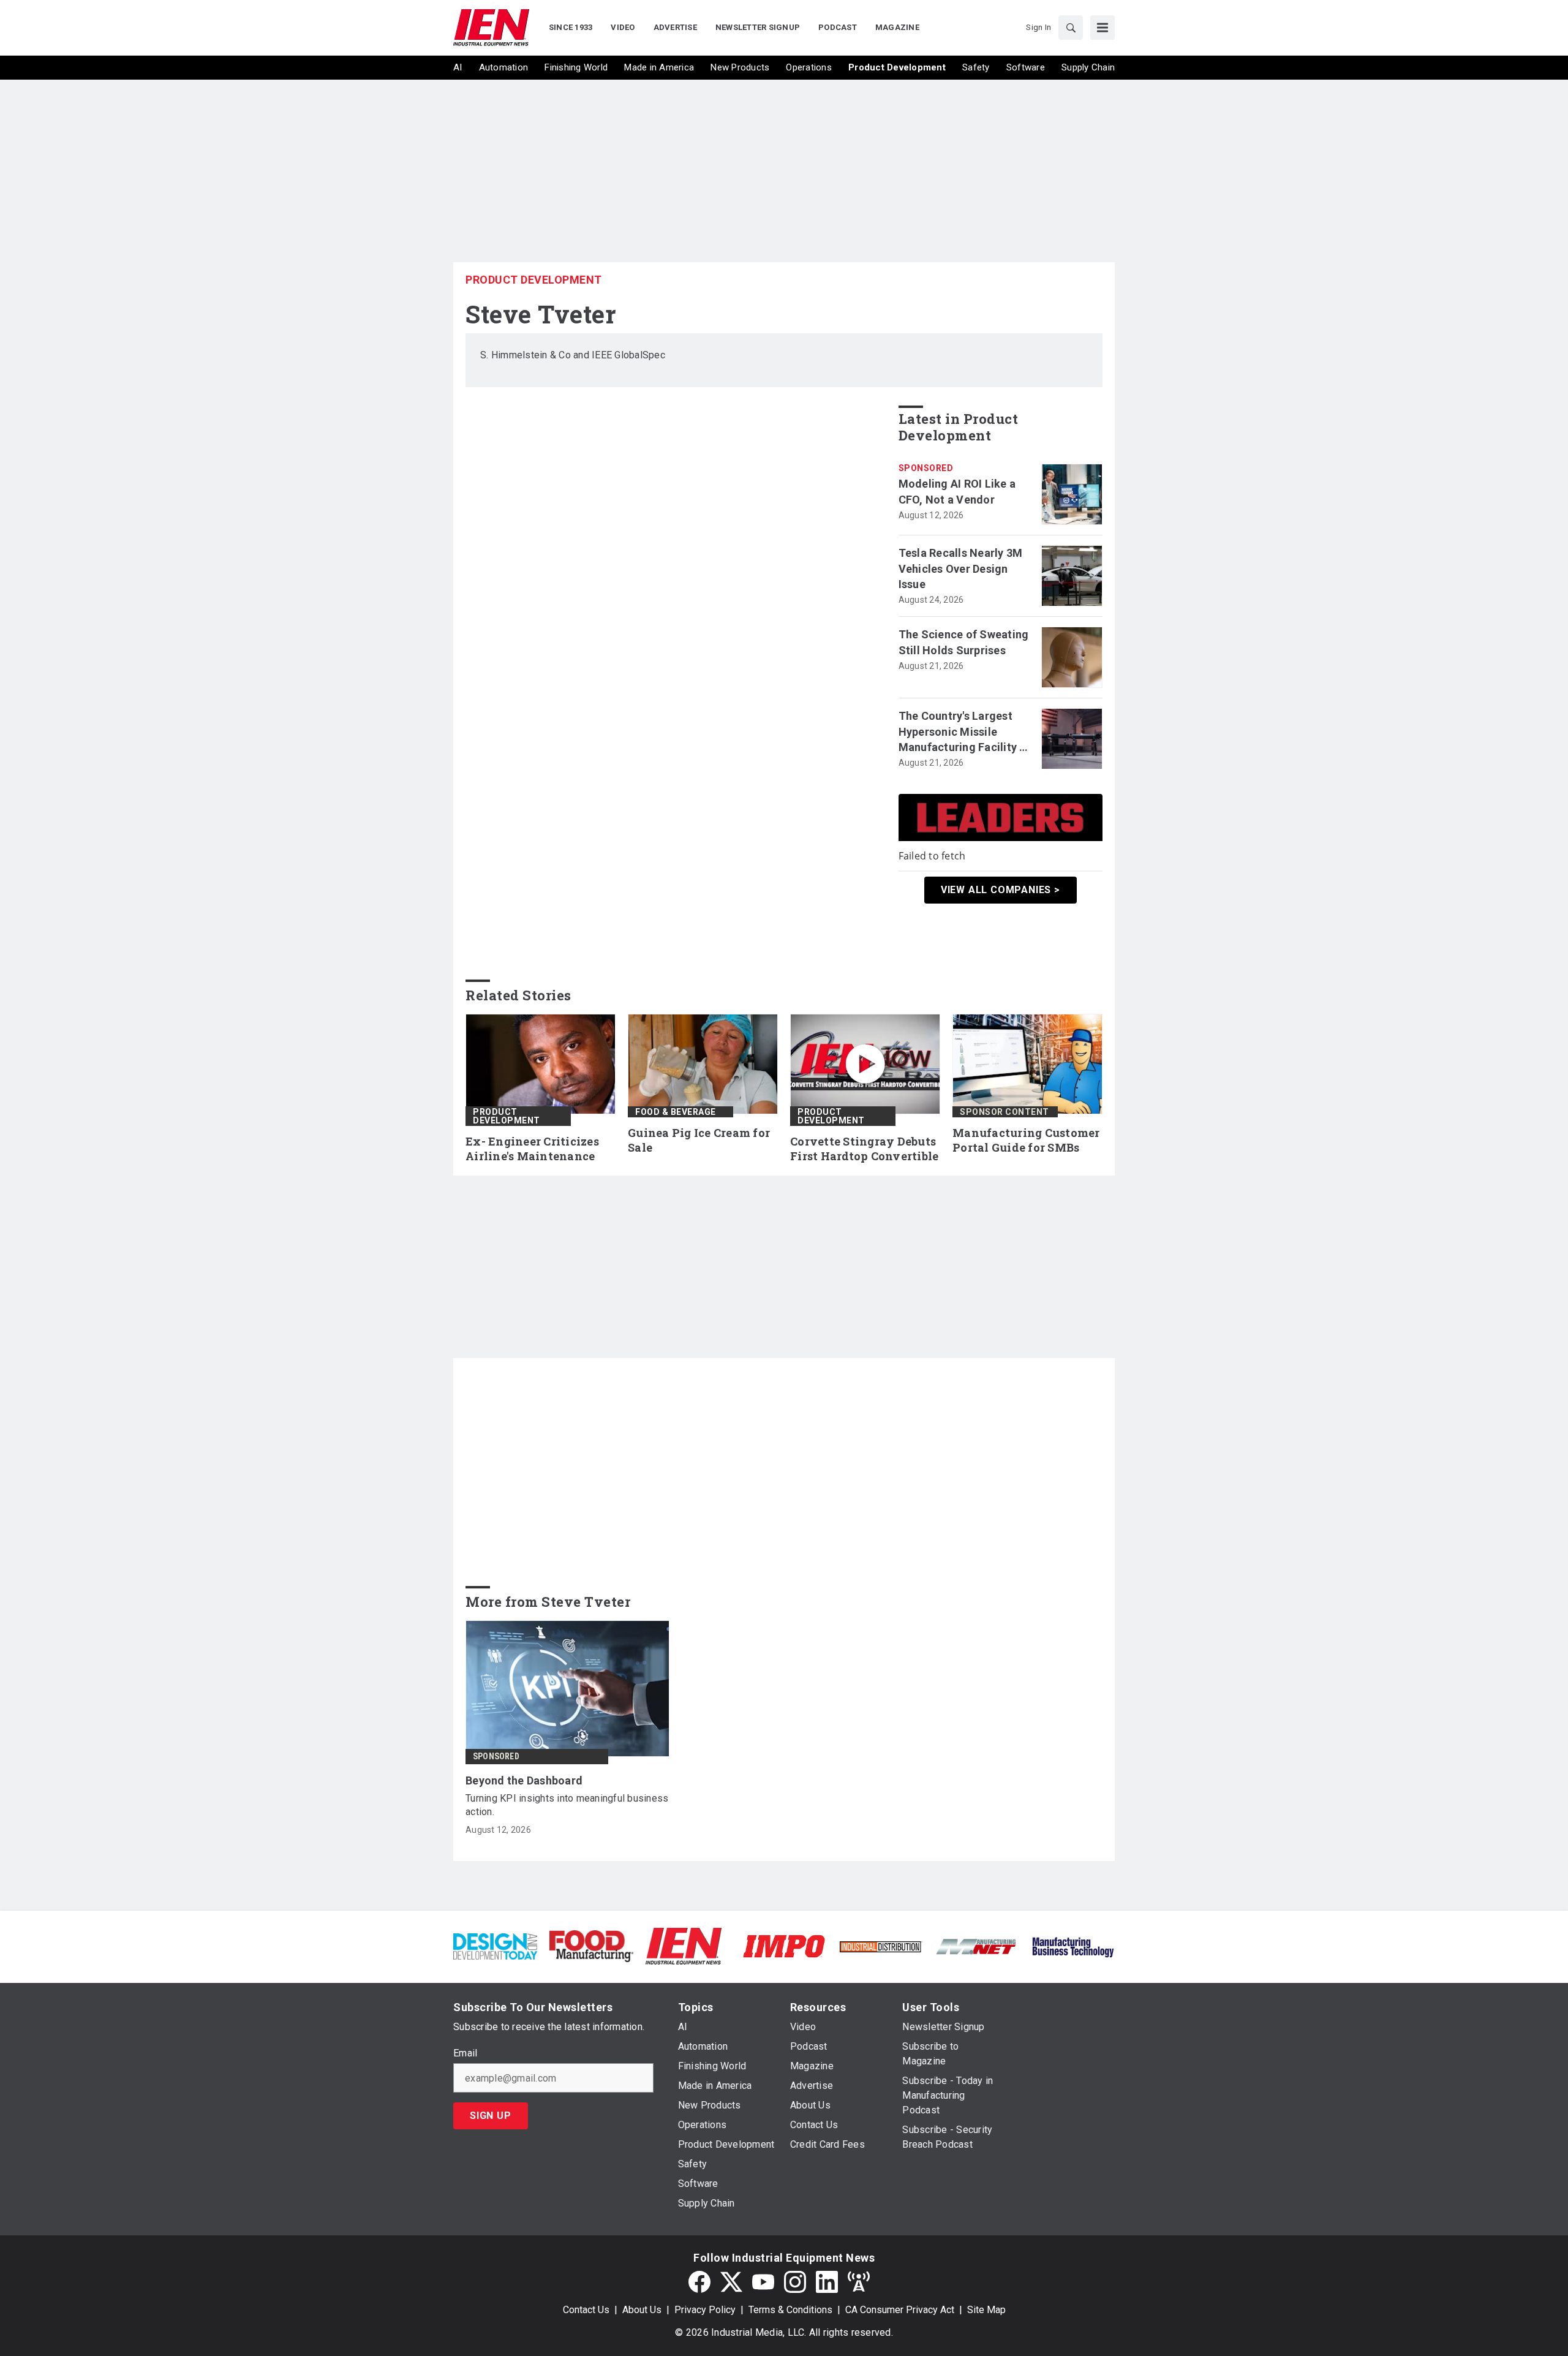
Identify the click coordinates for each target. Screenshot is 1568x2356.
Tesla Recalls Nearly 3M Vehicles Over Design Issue (961, 568)
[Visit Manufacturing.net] (977, 1946)
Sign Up (491, 2116)
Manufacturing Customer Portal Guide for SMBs (1026, 1140)
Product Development (534, 280)
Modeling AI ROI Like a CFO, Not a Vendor (957, 491)
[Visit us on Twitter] (731, 2282)
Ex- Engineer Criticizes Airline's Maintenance (532, 1149)
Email (465, 2053)
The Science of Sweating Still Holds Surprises (964, 642)
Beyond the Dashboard (524, 1780)
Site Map (986, 2310)
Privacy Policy (705, 2310)
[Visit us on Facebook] (699, 2282)
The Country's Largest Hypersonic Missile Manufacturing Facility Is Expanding (963, 732)
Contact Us (586, 2310)
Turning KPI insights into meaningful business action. (567, 1805)
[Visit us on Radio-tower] (859, 2282)
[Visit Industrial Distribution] (880, 1946)
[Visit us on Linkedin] (827, 2282)
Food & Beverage (676, 1112)
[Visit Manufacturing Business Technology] (1073, 1945)
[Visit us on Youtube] (763, 2282)
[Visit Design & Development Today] (495, 1945)
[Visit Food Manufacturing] (591, 1945)
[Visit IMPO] (784, 1945)
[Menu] (1102, 28)
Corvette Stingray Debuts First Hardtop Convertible (864, 1149)
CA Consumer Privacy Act (900, 2310)
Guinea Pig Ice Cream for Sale (699, 1140)
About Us (642, 2310)
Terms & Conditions (790, 2310)
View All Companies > (1001, 890)
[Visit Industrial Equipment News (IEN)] (684, 1945)
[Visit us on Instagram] (795, 2282)
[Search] (1071, 28)
